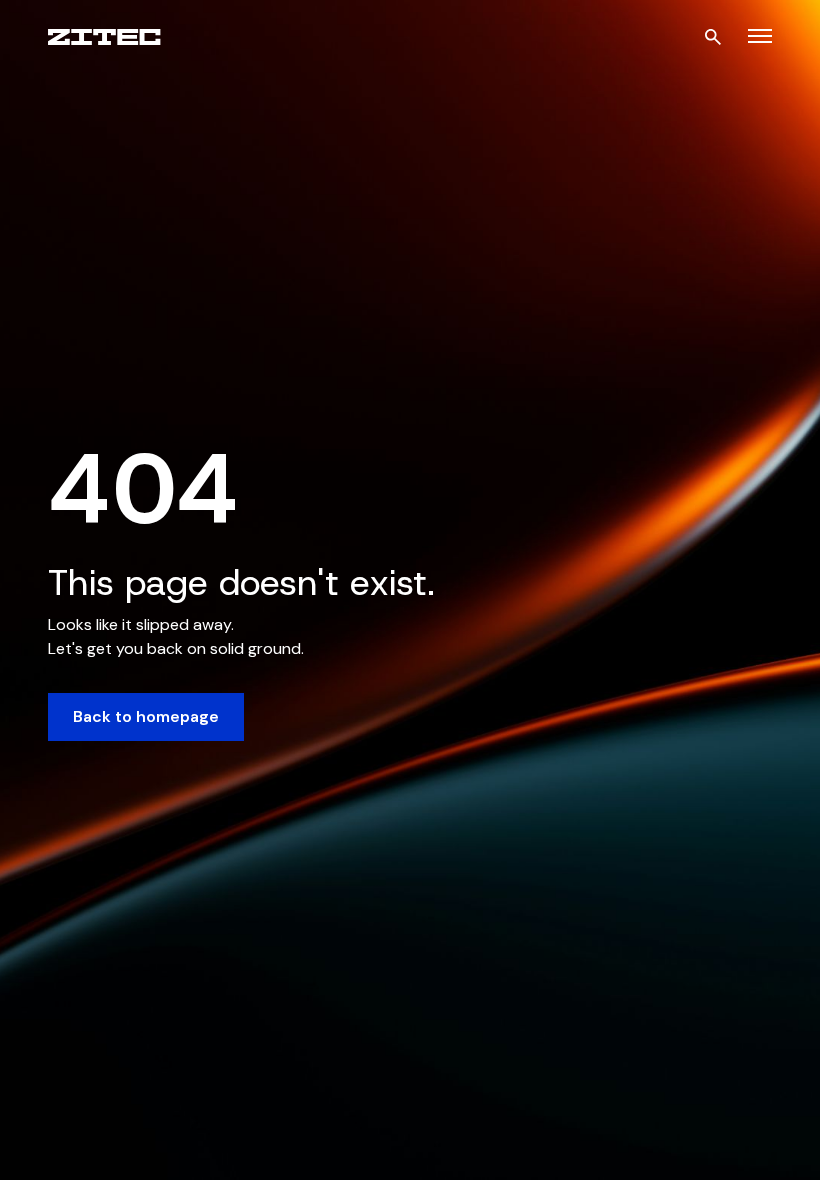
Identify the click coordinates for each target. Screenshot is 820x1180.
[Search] (713, 37)
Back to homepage (146, 716)
